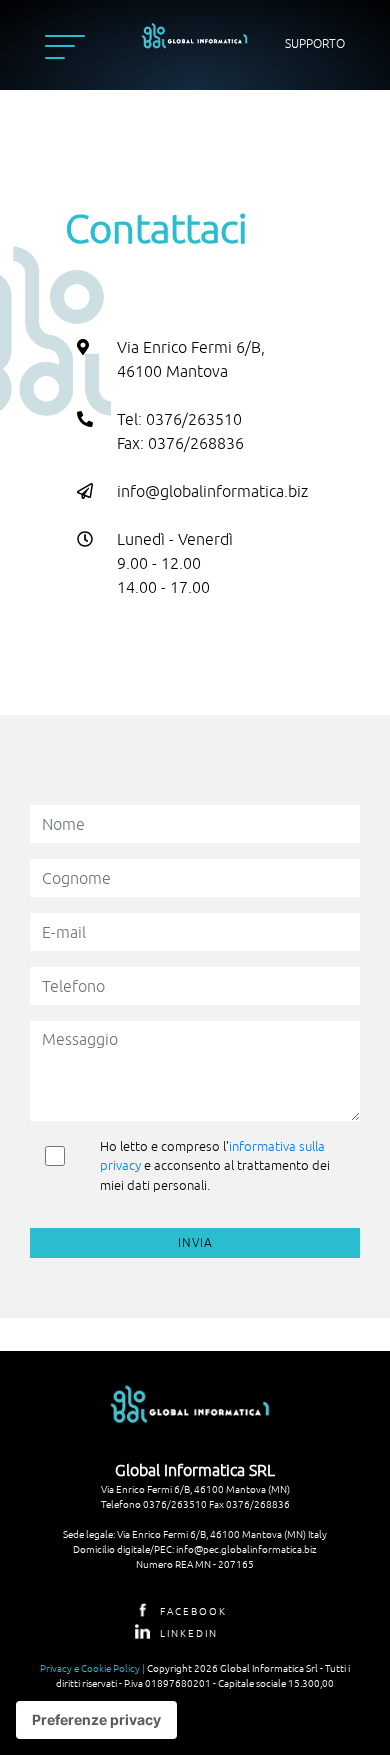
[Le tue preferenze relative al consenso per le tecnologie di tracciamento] (96, 1720)
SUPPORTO (315, 44)
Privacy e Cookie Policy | (93, 1668)
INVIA (195, 1243)
